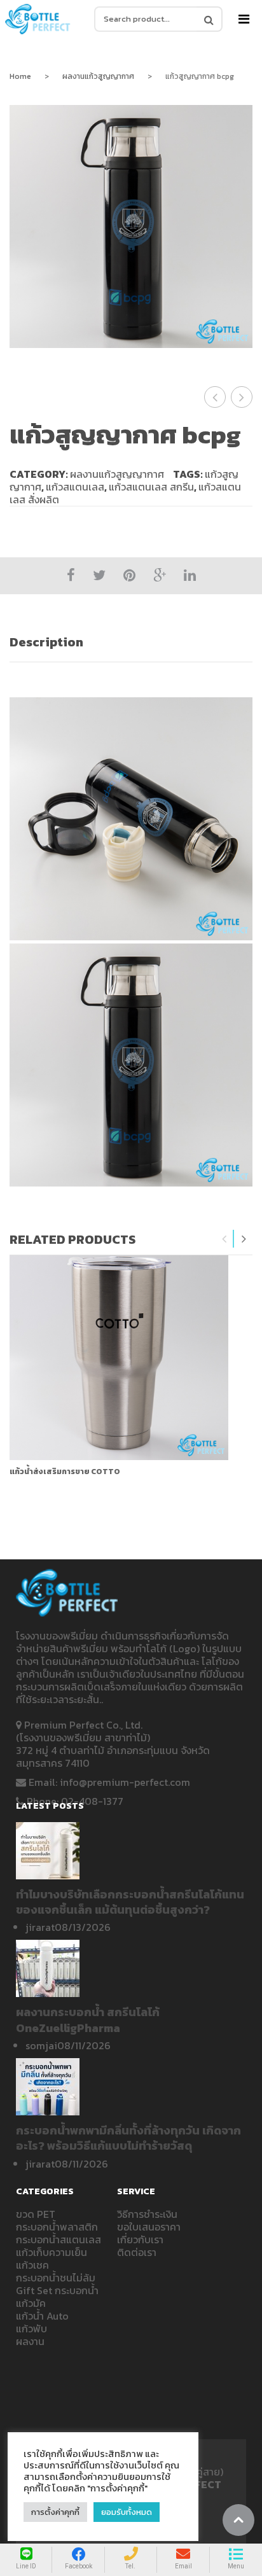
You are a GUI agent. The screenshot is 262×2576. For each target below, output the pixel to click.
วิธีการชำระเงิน (147, 2214)
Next (244, 1239)
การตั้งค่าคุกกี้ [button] (55, 2512)
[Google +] (160, 575)
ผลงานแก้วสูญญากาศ (98, 76)
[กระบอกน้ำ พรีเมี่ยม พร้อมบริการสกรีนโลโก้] (38, 19)
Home (20, 76)
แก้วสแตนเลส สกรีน (151, 487)
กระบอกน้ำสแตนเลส (59, 2239)
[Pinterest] (129, 575)
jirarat (40, 1927)
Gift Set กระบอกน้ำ (57, 2290)
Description (46, 642)
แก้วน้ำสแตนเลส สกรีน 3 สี (215, 397)
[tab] (131, 642)
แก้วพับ (31, 2329)
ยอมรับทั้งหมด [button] (127, 2512)
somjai (41, 2045)
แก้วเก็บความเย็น (52, 2252)
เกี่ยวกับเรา (140, 2239)
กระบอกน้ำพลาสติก (57, 2227)
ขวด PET (36, 2214)
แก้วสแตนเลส (75, 487)
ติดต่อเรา (137, 2252)
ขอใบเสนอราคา (149, 2227)
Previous (224, 1239)
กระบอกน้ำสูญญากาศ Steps (242, 397)
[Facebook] (71, 575)
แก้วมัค (31, 2303)
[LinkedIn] (190, 575)
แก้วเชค (32, 2265)
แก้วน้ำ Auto (42, 2316)
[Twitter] (99, 575)
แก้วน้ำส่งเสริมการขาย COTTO (65, 1472)
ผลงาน (30, 2341)
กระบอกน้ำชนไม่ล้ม (56, 2278)
